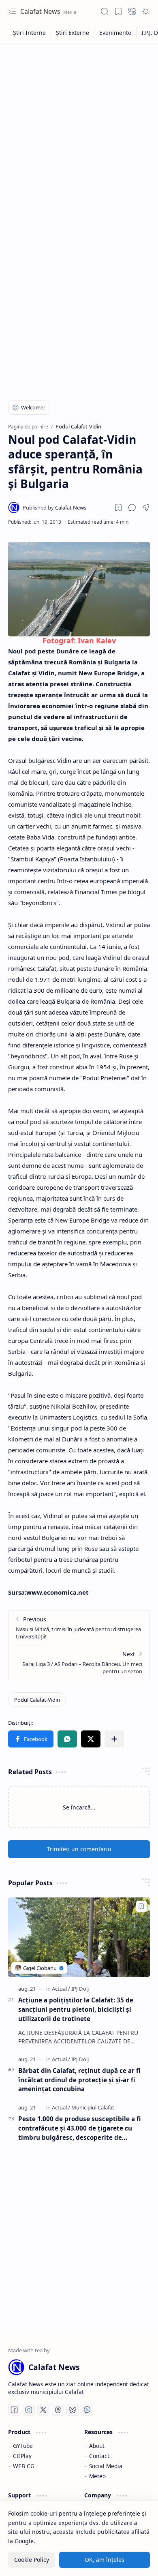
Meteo (97, 2476)
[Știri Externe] (73, 33)
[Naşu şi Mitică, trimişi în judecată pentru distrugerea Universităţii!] (79, 1628)
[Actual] (61, 1989)
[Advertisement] (79, 131)
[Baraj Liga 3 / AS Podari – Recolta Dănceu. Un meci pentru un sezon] (79, 1662)
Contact (99, 2456)
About (97, 2446)
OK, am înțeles (105, 2560)
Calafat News (41, 11)
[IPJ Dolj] (80, 1989)
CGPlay (22, 2456)
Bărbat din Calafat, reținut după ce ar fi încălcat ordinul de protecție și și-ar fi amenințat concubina (79, 2080)
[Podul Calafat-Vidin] (37, 1700)
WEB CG (24, 2466)
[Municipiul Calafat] (93, 2107)
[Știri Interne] (30, 33)
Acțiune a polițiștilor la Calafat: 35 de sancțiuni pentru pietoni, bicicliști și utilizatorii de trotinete (76, 2009)
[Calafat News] (54, 507)
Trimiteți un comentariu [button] (79, 1849)
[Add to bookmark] (141, 1906)
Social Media (106, 2466)
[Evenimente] (115, 33)
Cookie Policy (32, 2560)
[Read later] (118, 507)
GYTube (23, 2446)
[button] (12, 11)
